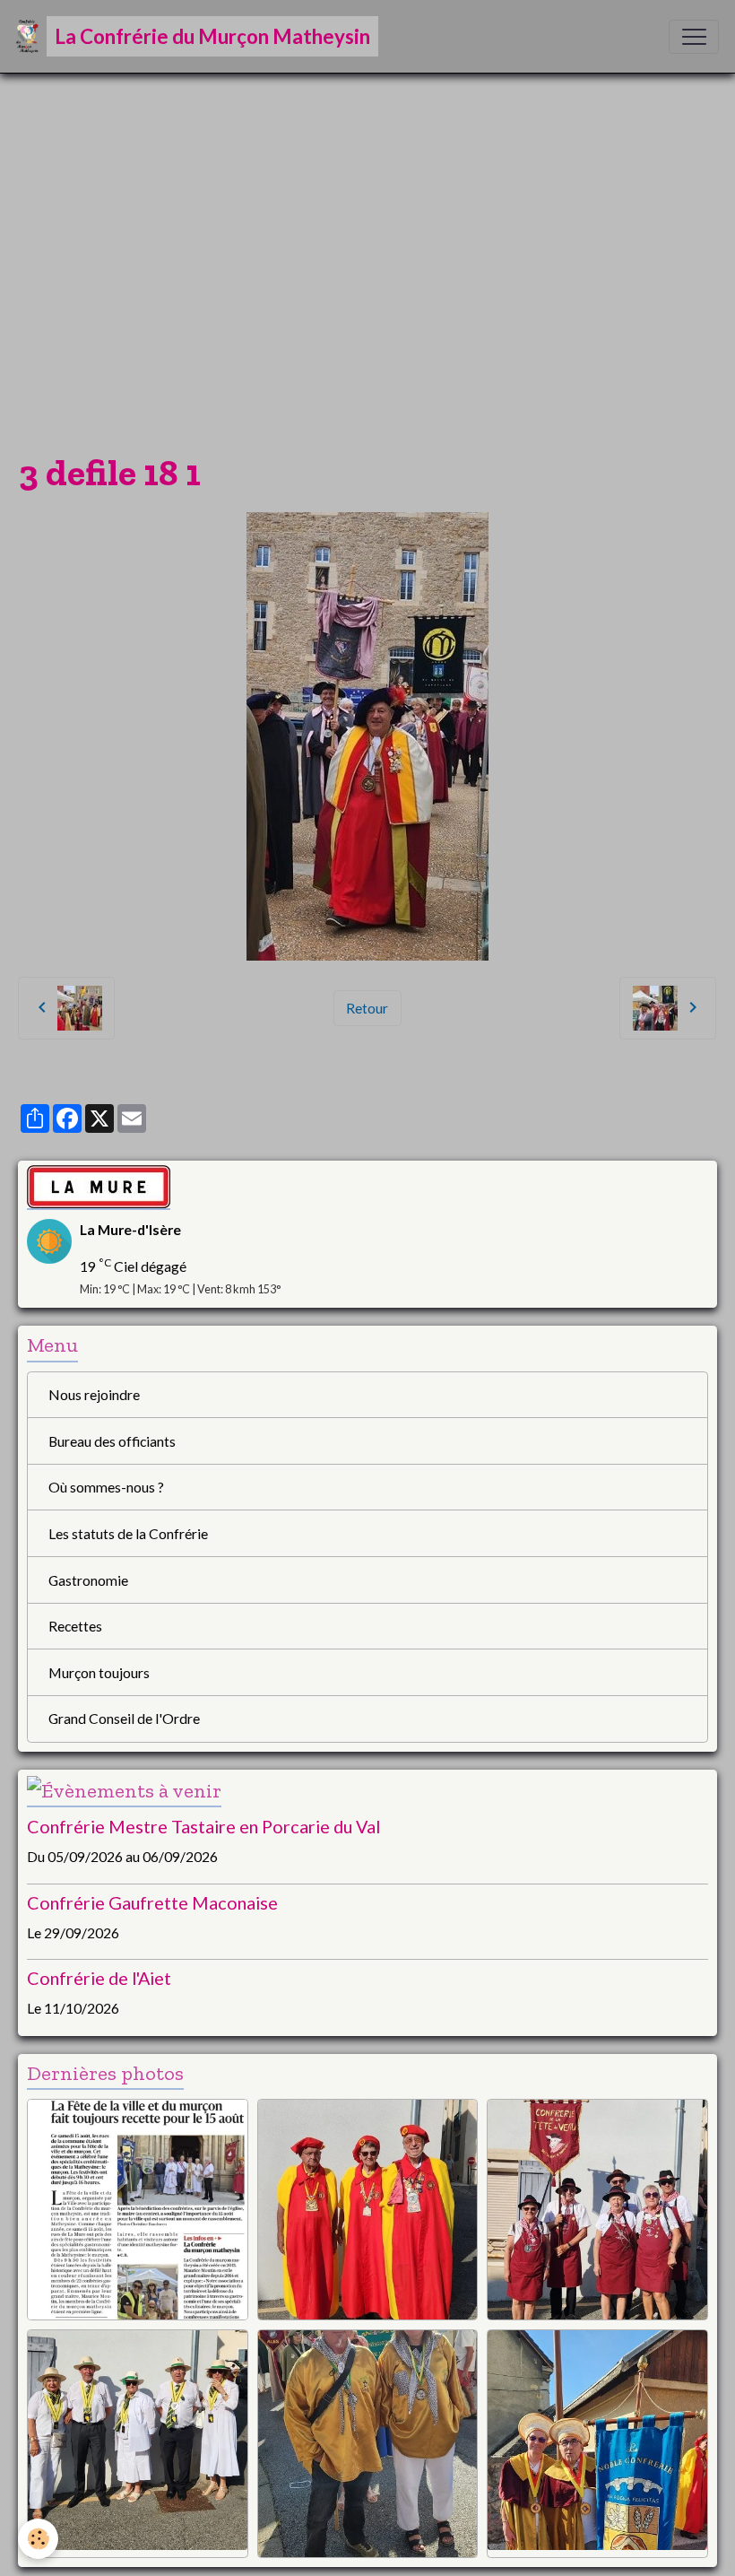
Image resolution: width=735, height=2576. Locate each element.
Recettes (75, 1626)
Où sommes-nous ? (106, 1487)
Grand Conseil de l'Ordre (124, 1718)
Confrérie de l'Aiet (99, 1978)
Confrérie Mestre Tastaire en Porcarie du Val (203, 1826)
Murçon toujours (99, 1672)
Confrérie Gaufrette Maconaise (152, 1902)
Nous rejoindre (94, 1394)
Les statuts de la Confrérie (128, 1533)
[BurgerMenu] (694, 37)
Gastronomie (88, 1580)
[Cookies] (38, 2539)
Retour (367, 1008)
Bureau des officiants (112, 1441)
